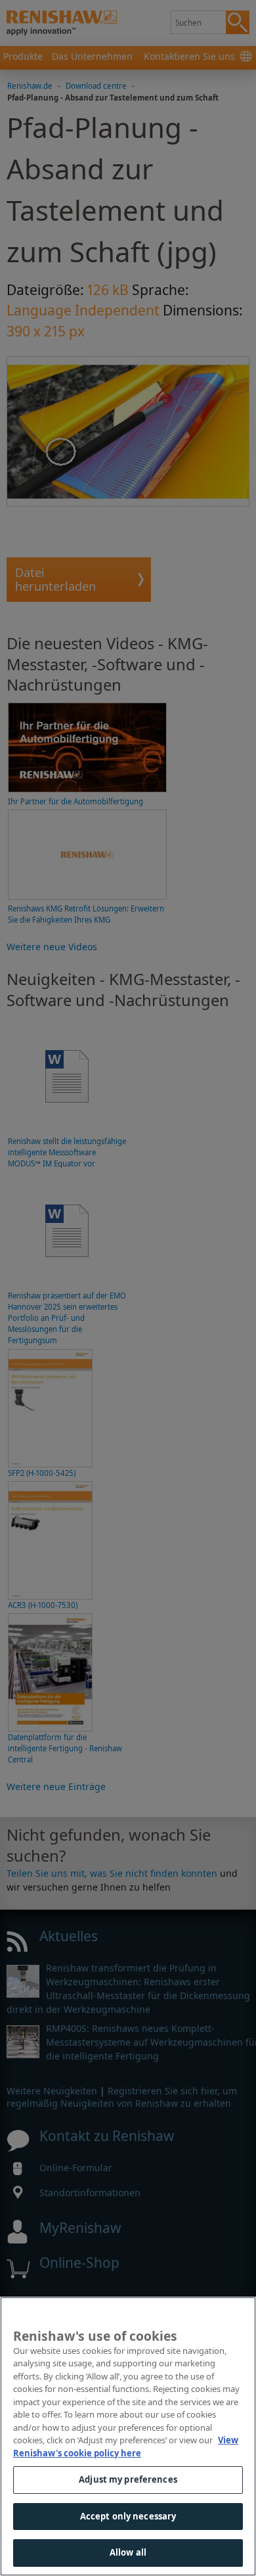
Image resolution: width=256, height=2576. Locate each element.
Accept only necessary (128, 2516)
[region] (128, 2436)
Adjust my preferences (128, 2479)
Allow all (128, 2552)
